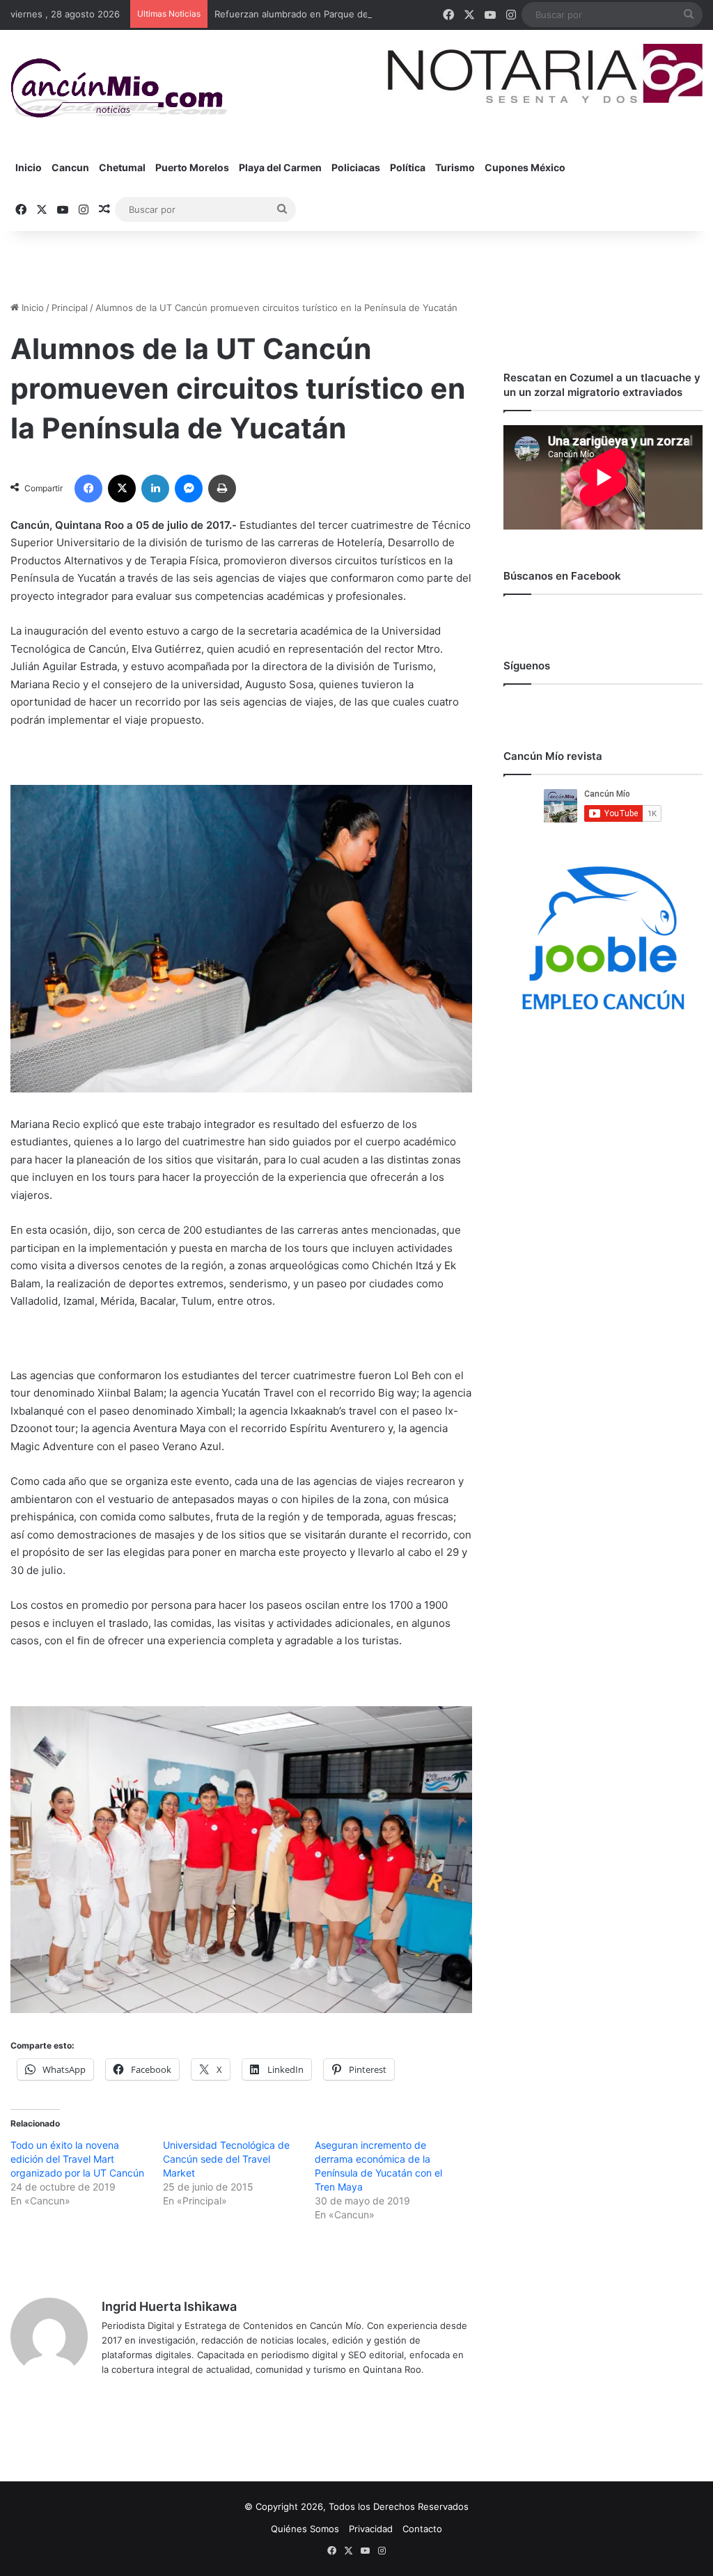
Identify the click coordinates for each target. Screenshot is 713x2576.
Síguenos (527, 666)
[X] (122, 488)
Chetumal (122, 167)
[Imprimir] (222, 488)
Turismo (455, 167)
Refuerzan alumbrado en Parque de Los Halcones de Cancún (347, 14)
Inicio (29, 167)
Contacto (422, 2529)
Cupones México (525, 167)
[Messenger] (189, 488)
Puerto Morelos (192, 167)
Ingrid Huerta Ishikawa (169, 2306)
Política (408, 167)
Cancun (70, 167)
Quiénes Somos (305, 2529)
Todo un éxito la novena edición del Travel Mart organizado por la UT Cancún (77, 2159)
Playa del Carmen (280, 167)
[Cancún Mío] (119, 88)
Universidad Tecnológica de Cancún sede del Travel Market (226, 2159)
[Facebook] (88, 488)
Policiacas (356, 167)
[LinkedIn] (155, 488)
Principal (70, 308)
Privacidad (371, 2529)
